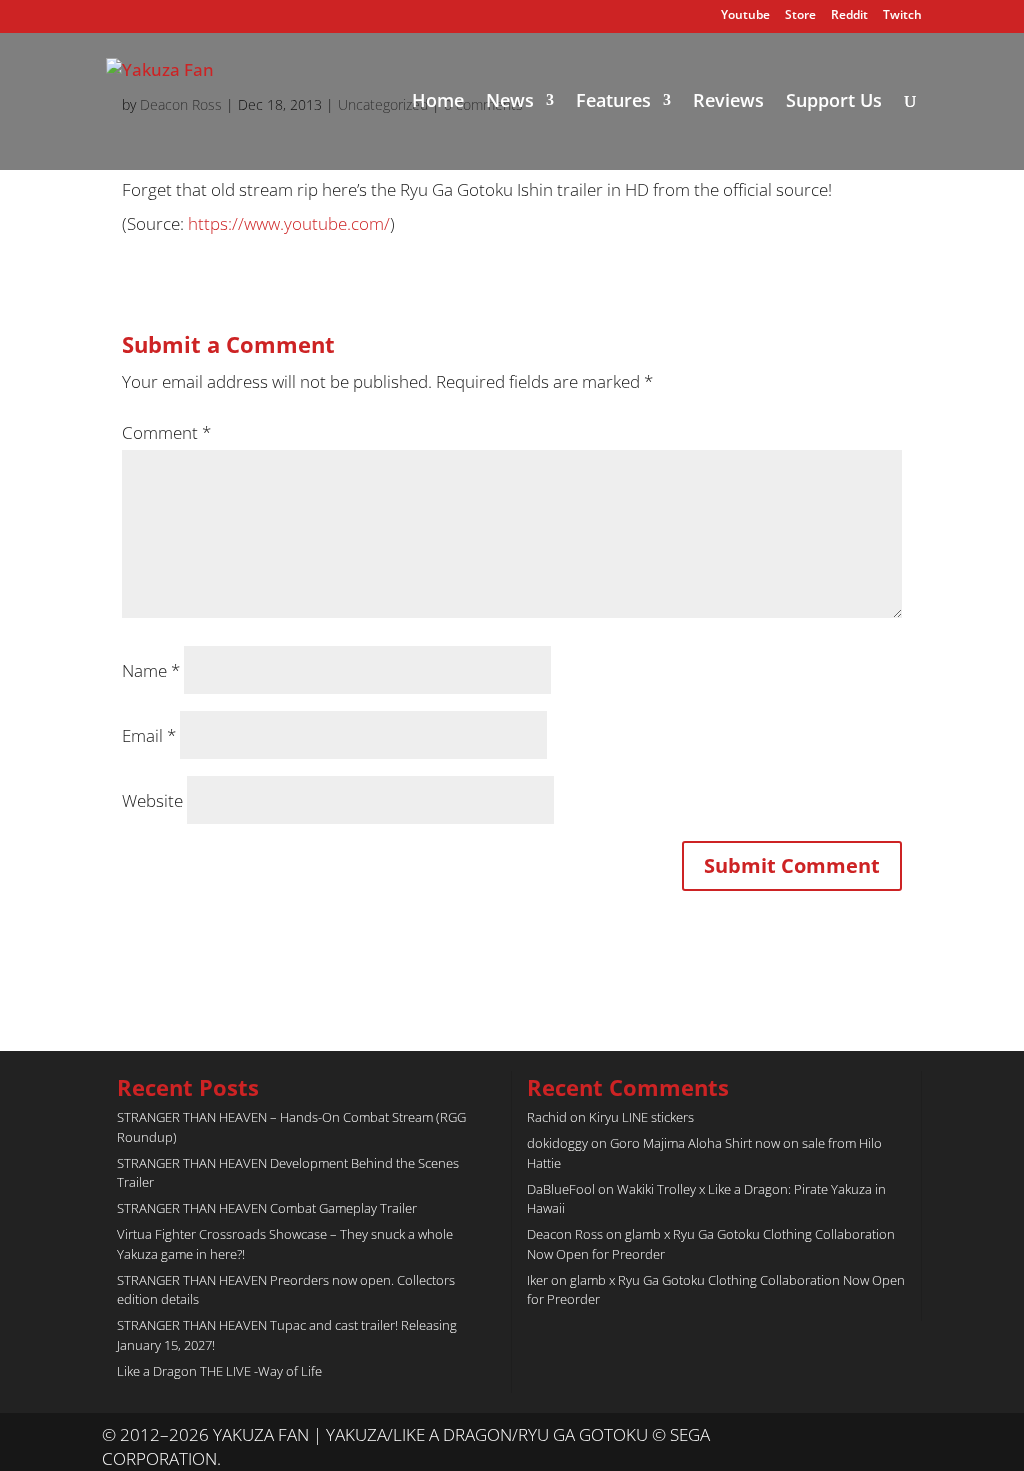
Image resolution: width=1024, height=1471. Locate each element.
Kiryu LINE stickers (641, 1117)
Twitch (902, 16)
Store (800, 16)
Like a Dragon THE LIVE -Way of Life (219, 1371)
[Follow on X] (866, 1436)
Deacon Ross (565, 1234)
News (510, 102)
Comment (166, 432)
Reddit (849, 16)
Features (613, 102)
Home (438, 102)
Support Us (834, 102)
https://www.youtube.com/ (289, 223)
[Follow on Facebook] (906, 1436)
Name (151, 670)
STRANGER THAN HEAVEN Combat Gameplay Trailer (267, 1208)
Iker (537, 1280)
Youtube (745, 16)
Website (152, 800)
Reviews (728, 102)
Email (149, 735)
